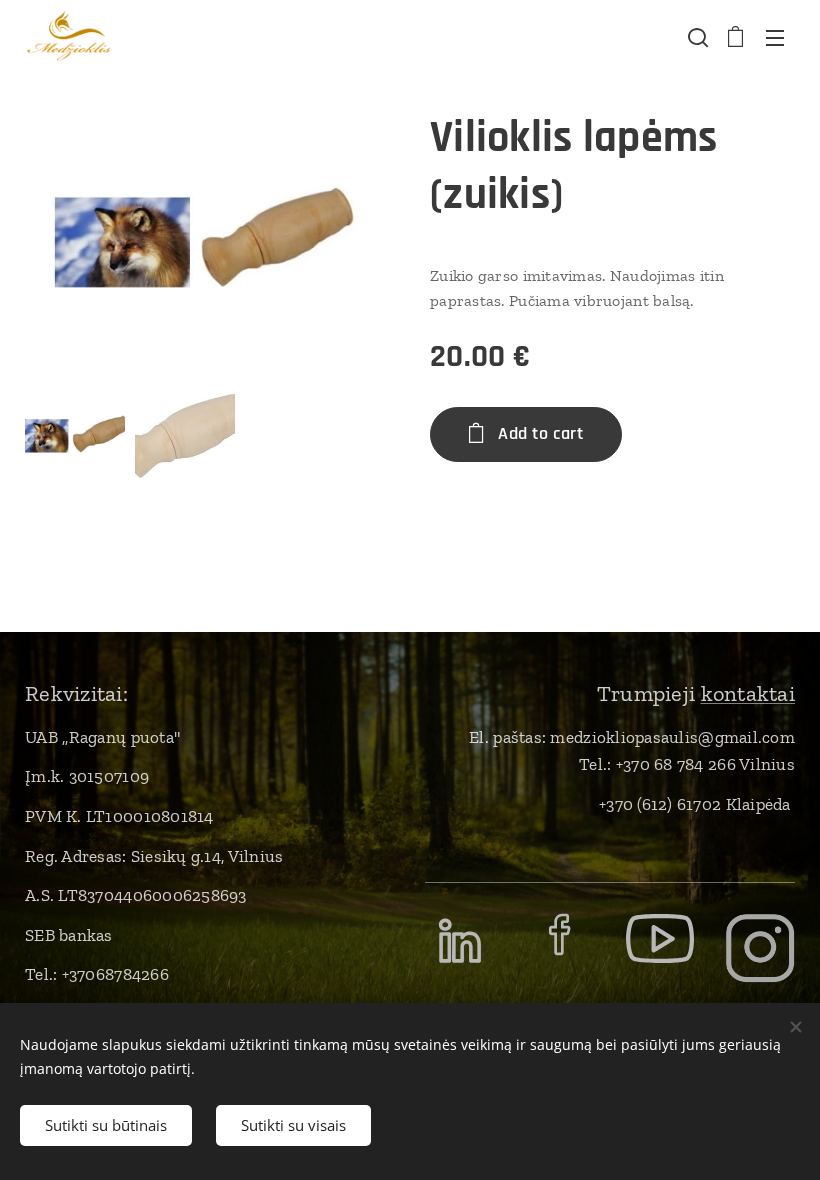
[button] (696, 37)
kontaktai (748, 693)
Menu (775, 37)
